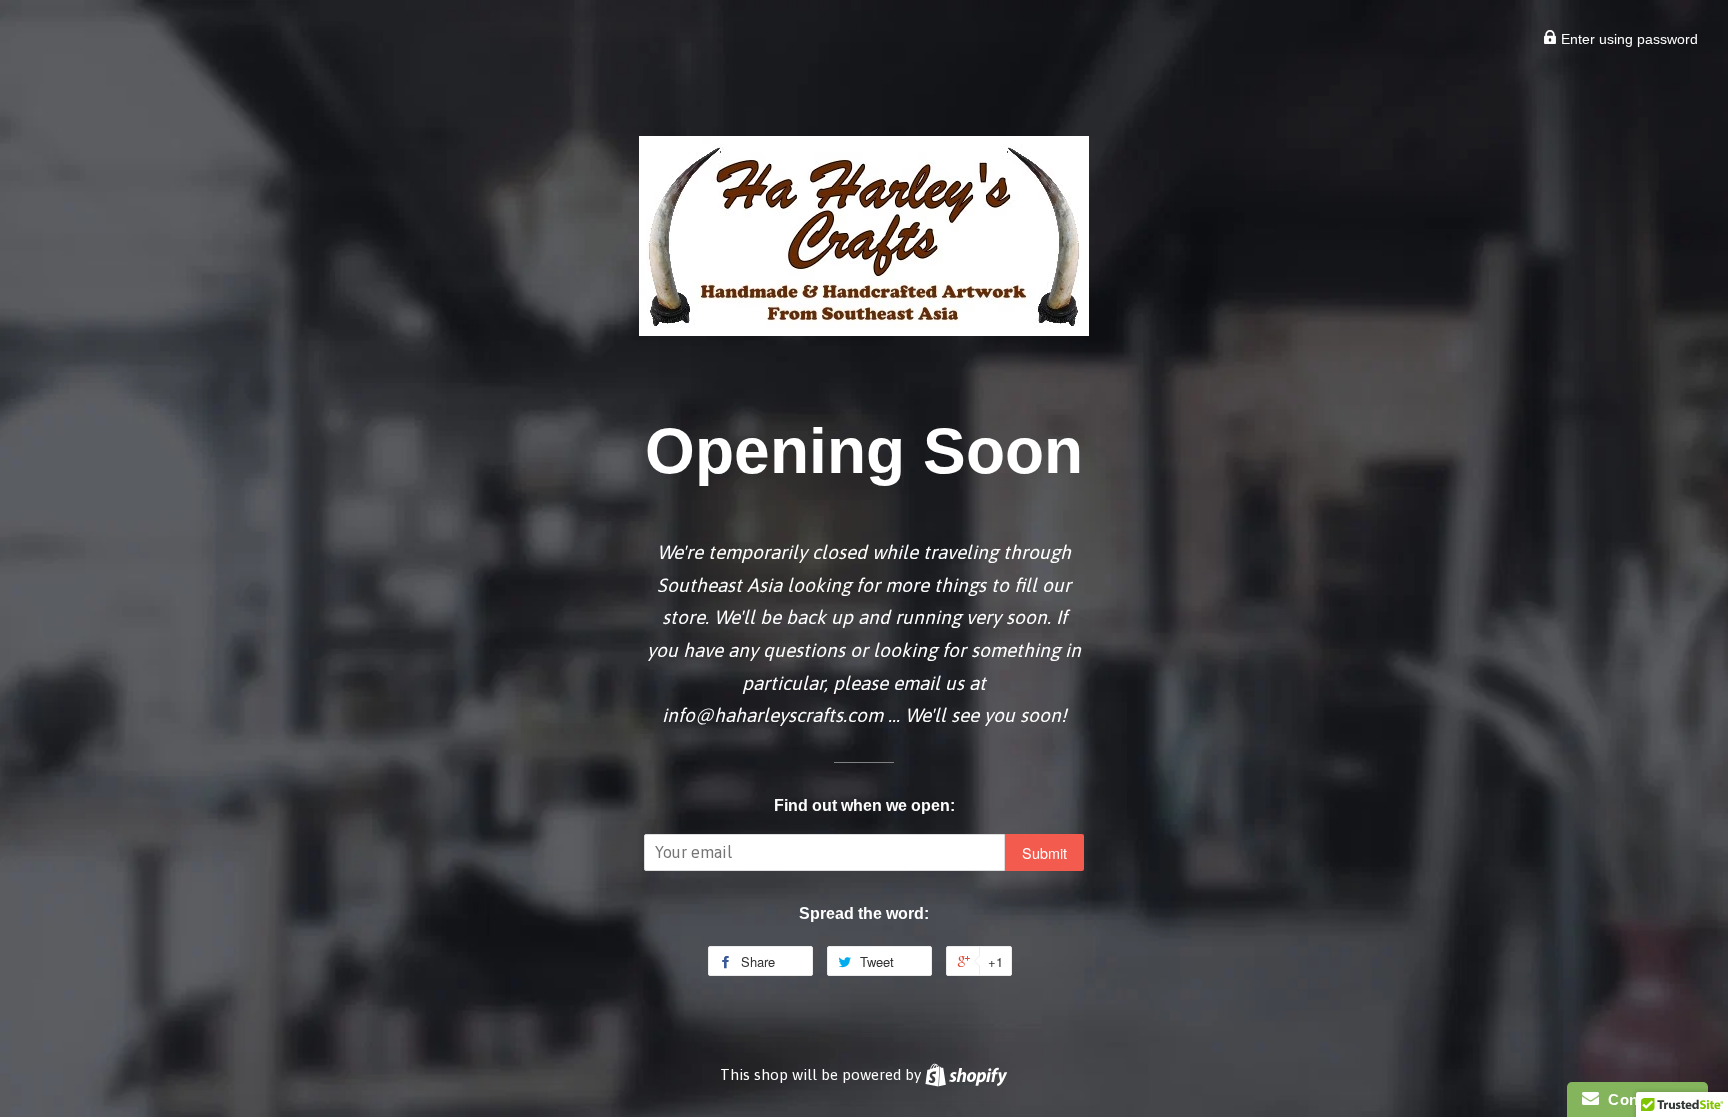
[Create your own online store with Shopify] (966, 1074)
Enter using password (1627, 39)
